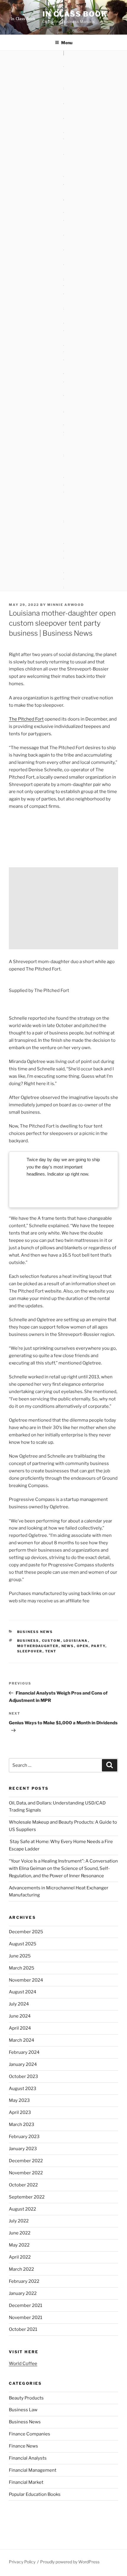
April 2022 (20, 2257)
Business (28, 1641)
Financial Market (26, 2482)
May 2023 (19, 2100)
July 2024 (19, 2004)
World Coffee (23, 2364)
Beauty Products (26, 2398)
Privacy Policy (22, 2562)
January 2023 (23, 2149)
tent (51, 1651)
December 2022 (26, 2161)
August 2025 (23, 1944)
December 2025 (26, 1932)
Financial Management (33, 2470)
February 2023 (24, 2137)
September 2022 (27, 2197)
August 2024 (23, 1992)
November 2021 (26, 2318)
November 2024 (26, 1980)
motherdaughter (38, 1646)
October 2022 (23, 2185)
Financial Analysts (28, 2458)
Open (83, 1646)
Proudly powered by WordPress (70, 2562)
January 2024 (23, 2064)
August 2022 (22, 2209)
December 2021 (26, 2305)
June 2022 (20, 2233)
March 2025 (22, 1968)
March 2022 (21, 2269)
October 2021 (23, 2329)
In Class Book (75, 14)
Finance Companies (30, 2434)
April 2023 (20, 2112)
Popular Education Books (35, 2494)
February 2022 (24, 2281)
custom (51, 1641)
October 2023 (23, 2076)
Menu (67, 43)
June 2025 (20, 1956)
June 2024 (20, 2016)
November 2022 (26, 2173)
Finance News (23, 2446)
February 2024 (24, 2052)
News (68, 1646)
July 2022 (19, 2221)
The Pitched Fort (26, 719)
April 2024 (20, 2028)
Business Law (23, 2410)
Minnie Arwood (66, 605)
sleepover (30, 1651)
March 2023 (22, 2125)
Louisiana (76, 1641)
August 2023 (23, 2089)
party (98, 1646)
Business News (35, 1632)
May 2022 (19, 2245)
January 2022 (23, 2293)
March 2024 (22, 2040)
